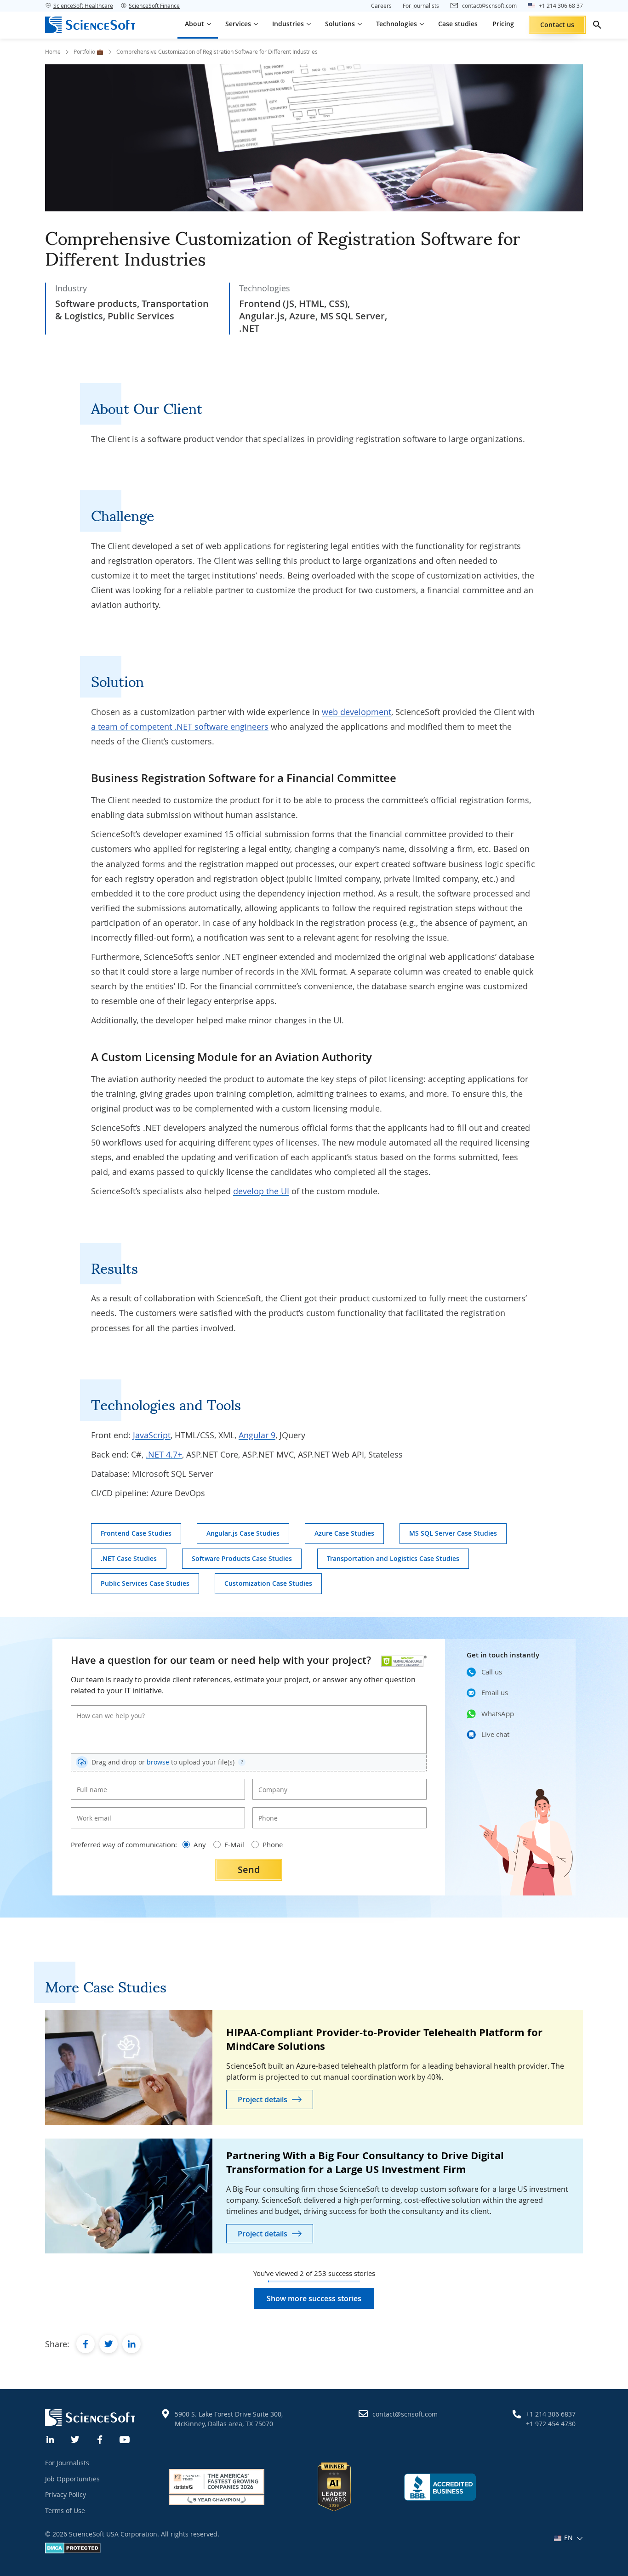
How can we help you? (104, 1708)
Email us (495, 1692)
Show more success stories (314, 2298)
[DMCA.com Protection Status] (73, 2551)
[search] (597, 25)
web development (357, 712)
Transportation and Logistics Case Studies (393, 1558)
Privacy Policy (66, 2494)
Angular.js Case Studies (243, 1533)
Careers (381, 6)
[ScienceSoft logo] (90, 25)
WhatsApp (498, 1714)
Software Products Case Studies (242, 1558)
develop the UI (261, 1191)
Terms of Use (65, 2511)
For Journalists (67, 2463)
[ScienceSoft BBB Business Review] (440, 2487)
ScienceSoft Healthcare (83, 6)
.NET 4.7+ (164, 1454)
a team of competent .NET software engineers (180, 726)
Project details (263, 2099)
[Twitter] (75, 2439)
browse (158, 1762)
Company (270, 1782)
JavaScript (152, 1435)
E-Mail (234, 1844)
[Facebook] (100, 2439)
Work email (91, 1810)
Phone (266, 1810)
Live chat (495, 1734)
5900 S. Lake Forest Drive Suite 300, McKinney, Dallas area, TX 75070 (229, 2419)
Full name (89, 1782)
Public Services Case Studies (145, 1583)
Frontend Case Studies (136, 1533)
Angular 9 (257, 1435)
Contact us (557, 25)
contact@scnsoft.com (405, 2414)
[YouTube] (125, 2439)
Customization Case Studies (268, 1583)
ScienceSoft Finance (154, 6)
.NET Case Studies (129, 1558)
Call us (492, 1672)
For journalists (421, 6)
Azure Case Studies (344, 1533)
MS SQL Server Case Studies (453, 1533)
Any (200, 1844)
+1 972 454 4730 (551, 2424)
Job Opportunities (72, 2479)
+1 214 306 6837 (551, 2414)
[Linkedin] (51, 2439)
